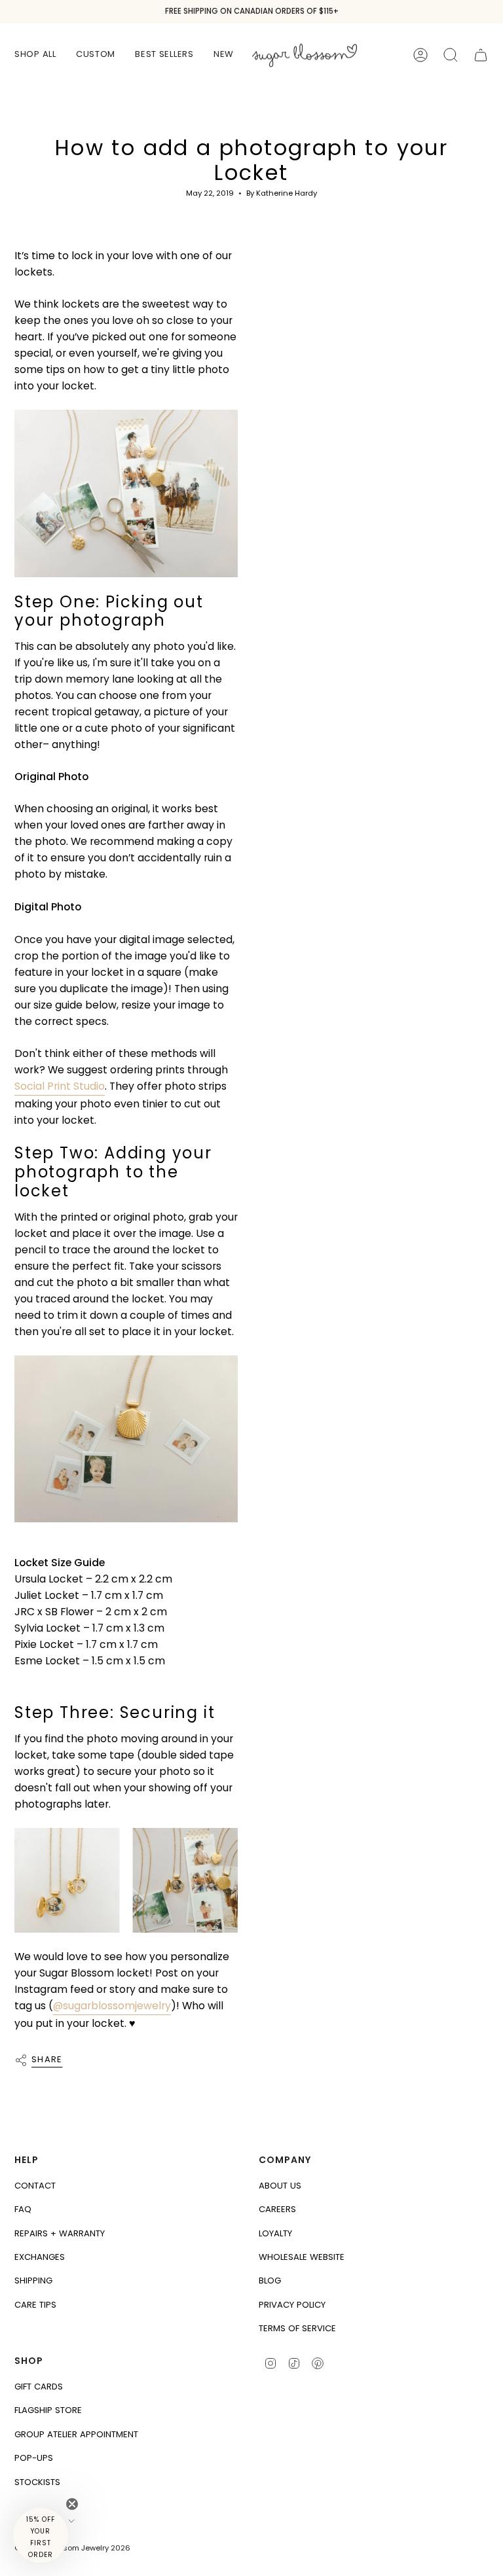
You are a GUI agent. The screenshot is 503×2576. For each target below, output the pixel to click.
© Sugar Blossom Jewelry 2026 (72, 2548)
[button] (35, 55)
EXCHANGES (40, 2257)
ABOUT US (280, 2186)
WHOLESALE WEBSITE (302, 2257)
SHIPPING (33, 2281)
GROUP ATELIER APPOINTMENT (76, 2434)
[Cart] (481, 55)
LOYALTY (275, 2233)
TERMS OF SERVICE (297, 2328)
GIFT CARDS (39, 2387)
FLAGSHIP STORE (48, 2410)
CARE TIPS (35, 2305)
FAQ (23, 2209)
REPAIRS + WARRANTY (60, 2233)
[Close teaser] (72, 2504)
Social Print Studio (60, 1086)
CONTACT (35, 2186)
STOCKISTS (37, 2482)
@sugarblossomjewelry (112, 2006)
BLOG (270, 2281)
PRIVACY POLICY (292, 2305)
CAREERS (277, 2209)
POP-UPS (34, 2458)
